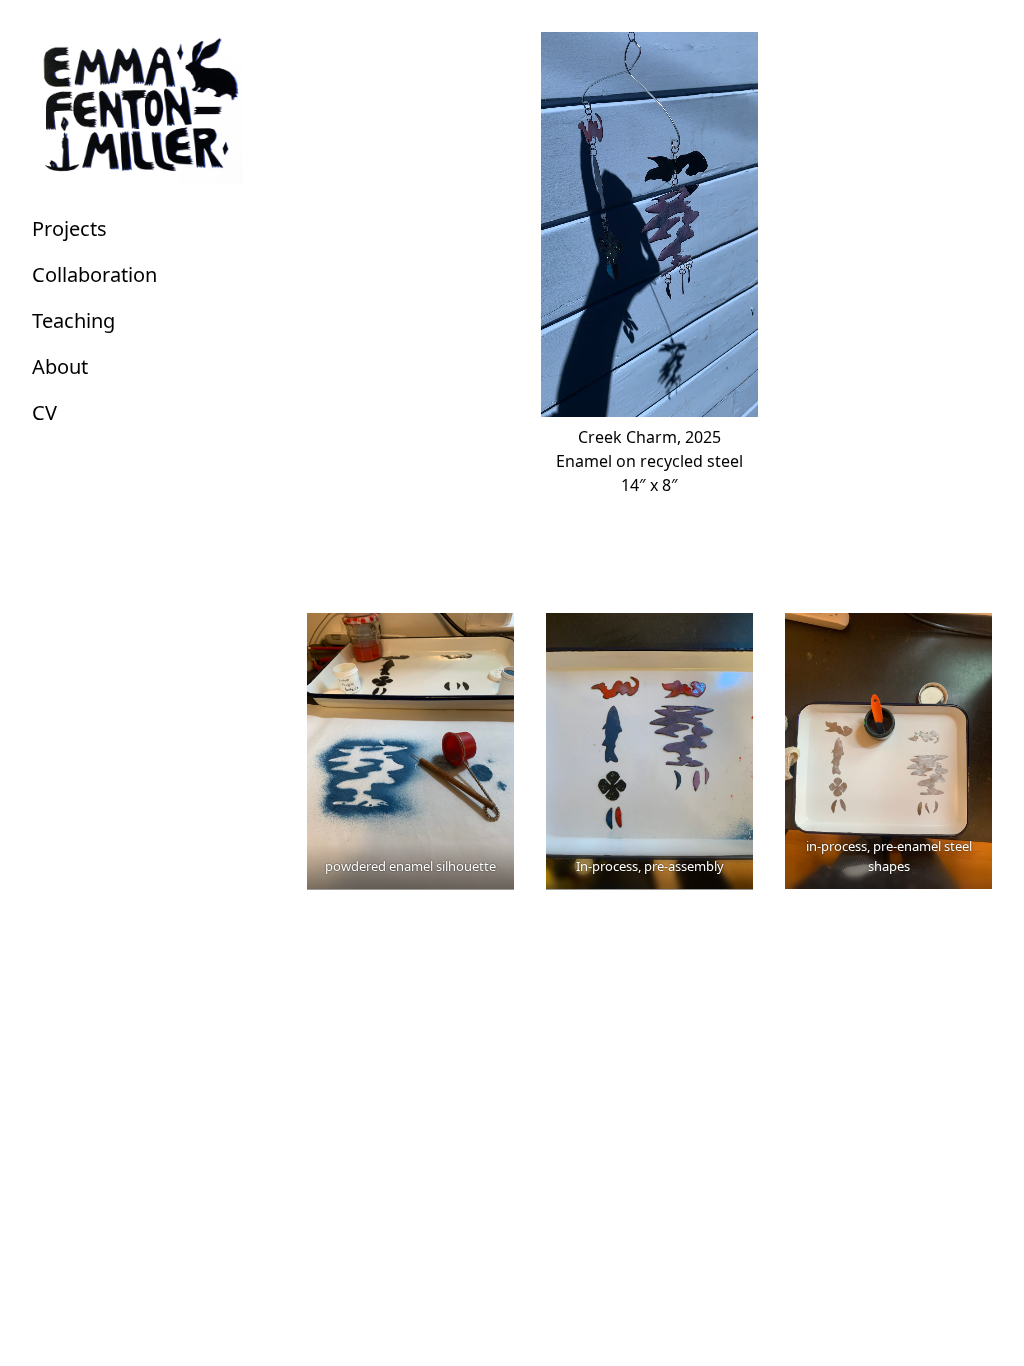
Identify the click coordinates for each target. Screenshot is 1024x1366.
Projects (69, 228)
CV (44, 412)
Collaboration (94, 274)
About (60, 366)
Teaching (73, 320)
